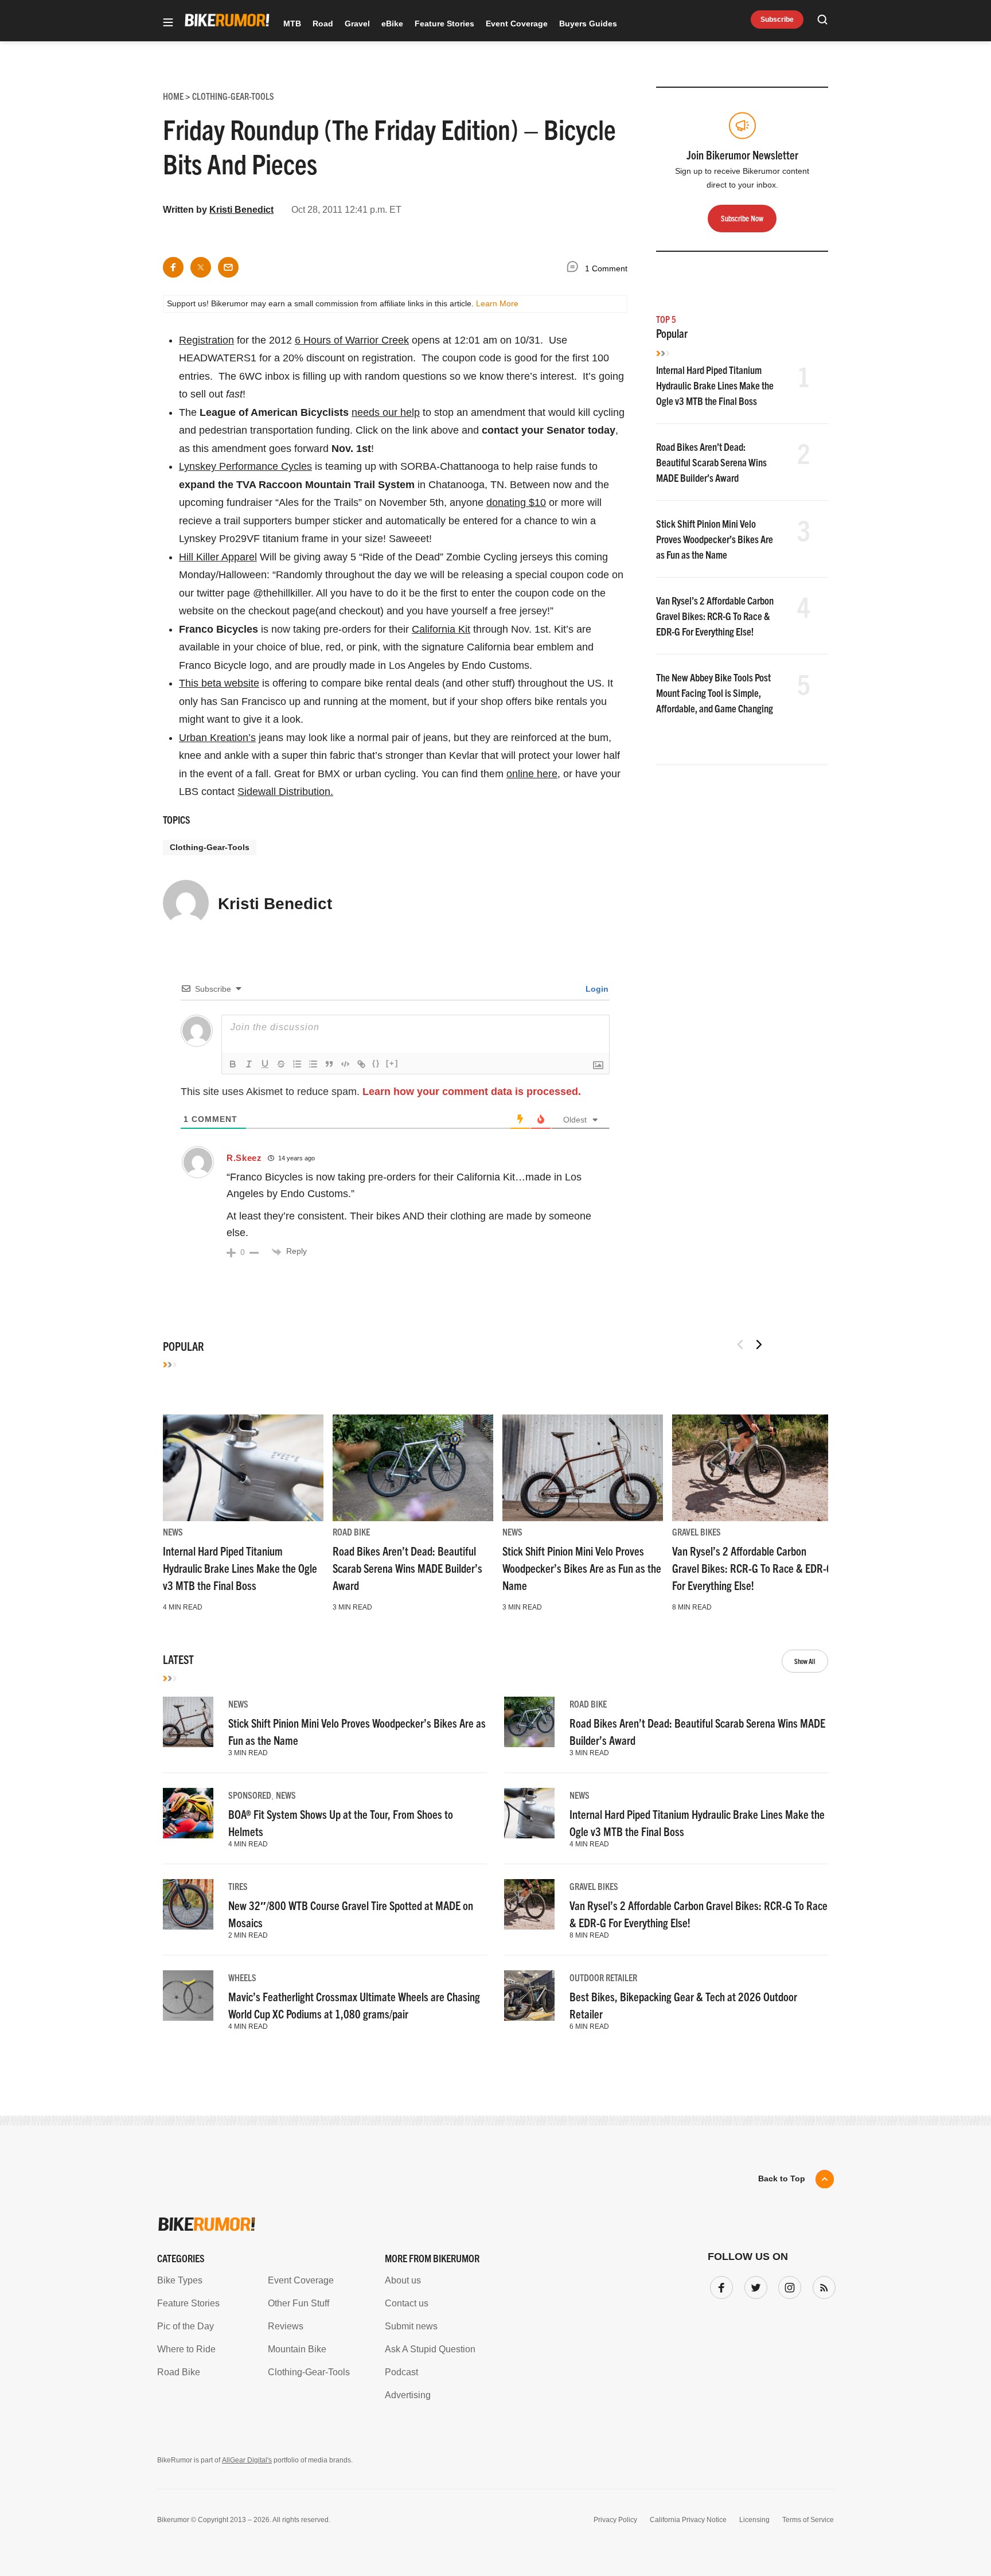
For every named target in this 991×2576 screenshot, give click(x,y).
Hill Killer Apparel (218, 557)
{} (376, 1063)
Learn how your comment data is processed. (472, 1092)
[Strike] (281, 1064)
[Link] (361, 1064)
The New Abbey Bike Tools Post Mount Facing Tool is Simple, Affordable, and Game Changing (715, 693)
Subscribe (777, 20)
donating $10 (516, 502)
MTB (292, 24)
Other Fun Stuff (299, 2303)
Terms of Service (808, 2520)
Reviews (286, 2326)
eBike (392, 24)
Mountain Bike (297, 2349)
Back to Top (782, 2179)
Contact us (407, 2303)
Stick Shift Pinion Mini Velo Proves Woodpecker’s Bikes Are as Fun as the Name (715, 539)
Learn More (497, 303)
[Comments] (575, 269)
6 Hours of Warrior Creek (352, 340)
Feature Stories (444, 24)
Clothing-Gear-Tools (210, 847)
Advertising (408, 2395)
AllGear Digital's (247, 2460)
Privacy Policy (615, 2520)
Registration (206, 340)
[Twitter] (754, 2285)
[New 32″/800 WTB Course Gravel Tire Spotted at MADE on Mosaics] (188, 1904)
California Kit (441, 629)
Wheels (242, 1977)
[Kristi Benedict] (186, 908)
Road (323, 24)
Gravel (357, 24)
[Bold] (233, 1064)
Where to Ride (186, 2349)
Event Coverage (517, 24)
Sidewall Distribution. (285, 792)
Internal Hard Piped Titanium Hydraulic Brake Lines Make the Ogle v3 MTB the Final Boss (715, 385)
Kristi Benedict (241, 210)
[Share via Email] (228, 267)
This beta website (219, 683)
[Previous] (740, 1344)
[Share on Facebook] (173, 267)
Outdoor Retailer (603, 1977)
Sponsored (250, 1795)
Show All (805, 1661)
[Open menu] (168, 23)
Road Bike (351, 1531)
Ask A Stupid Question (430, 2349)
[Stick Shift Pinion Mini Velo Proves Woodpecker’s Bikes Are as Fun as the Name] (583, 1468)
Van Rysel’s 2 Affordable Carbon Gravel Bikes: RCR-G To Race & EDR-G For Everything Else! (715, 616)
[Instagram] (787, 2285)
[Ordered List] (297, 1064)
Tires (238, 1886)
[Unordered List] (313, 1064)
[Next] (759, 1344)
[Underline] (265, 1064)
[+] (392, 1063)
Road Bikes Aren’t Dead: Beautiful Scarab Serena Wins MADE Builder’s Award (711, 462)
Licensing (754, 2520)
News (173, 1531)
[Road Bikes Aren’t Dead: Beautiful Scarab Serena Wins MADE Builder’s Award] (413, 1468)
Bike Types (180, 2280)
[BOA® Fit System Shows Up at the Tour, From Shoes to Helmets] (188, 1813)
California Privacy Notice (688, 2520)
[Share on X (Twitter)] (201, 267)
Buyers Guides (588, 24)
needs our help (386, 412)
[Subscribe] (822, 2285)
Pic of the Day (186, 2326)
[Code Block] (345, 1064)
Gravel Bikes (697, 1531)
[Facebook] (719, 2285)
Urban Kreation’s (217, 738)
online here (532, 774)
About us (403, 2280)
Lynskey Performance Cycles (245, 466)
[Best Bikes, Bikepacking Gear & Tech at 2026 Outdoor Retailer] (529, 1996)
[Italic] (249, 1064)
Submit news (411, 2326)
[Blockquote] (329, 1064)
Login (596, 989)
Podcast (401, 2372)
